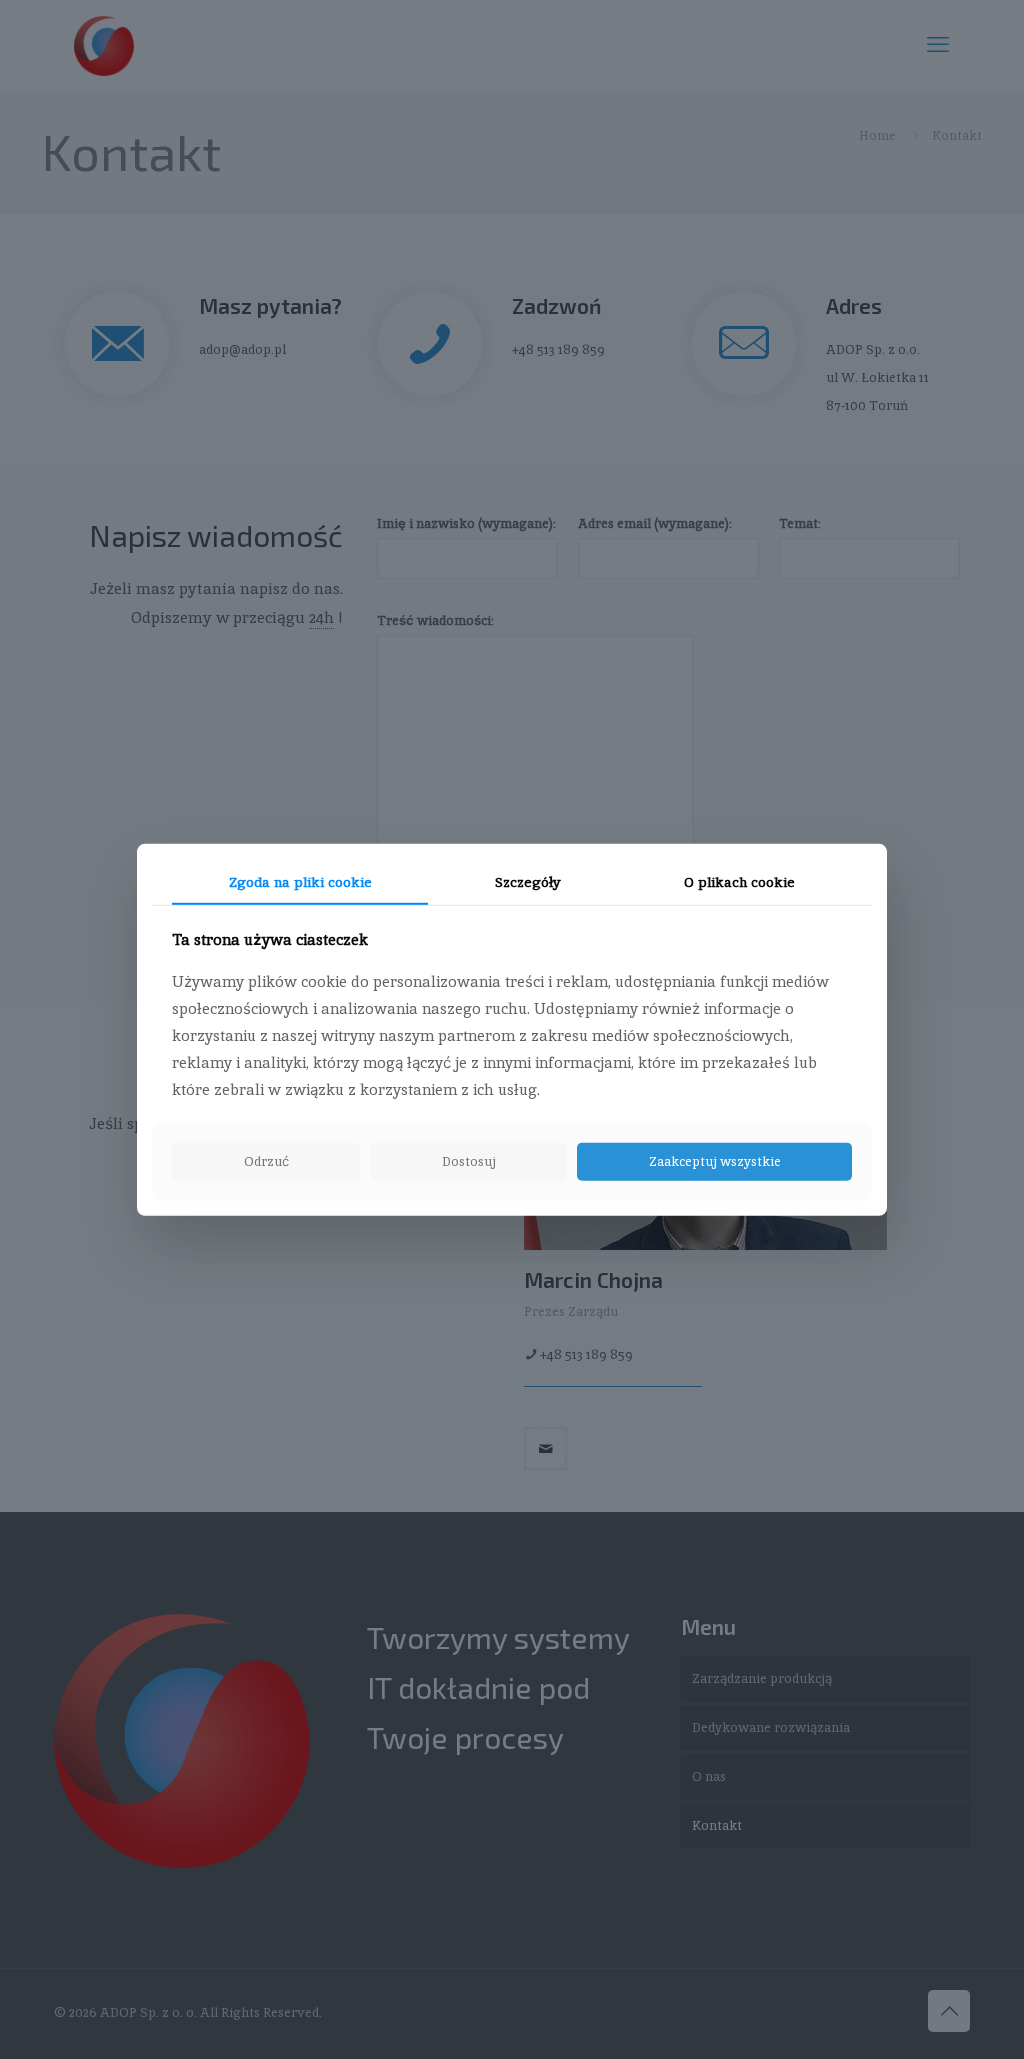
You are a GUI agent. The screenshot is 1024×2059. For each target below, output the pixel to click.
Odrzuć (266, 1161)
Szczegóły (528, 881)
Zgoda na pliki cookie (300, 881)
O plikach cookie (739, 881)
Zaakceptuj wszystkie (715, 1161)
